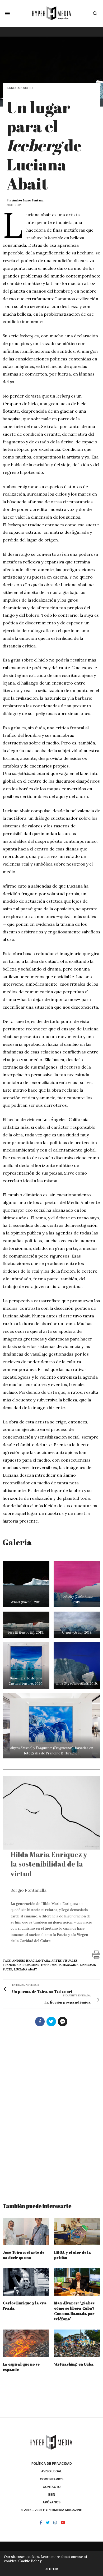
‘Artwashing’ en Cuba (74, 2364)
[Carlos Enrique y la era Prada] (26, 2282)
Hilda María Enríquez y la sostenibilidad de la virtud (49, 1864)
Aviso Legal (52, 2471)
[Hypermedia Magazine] (51, 13)
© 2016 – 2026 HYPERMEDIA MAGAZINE (51, 2510)
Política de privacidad (52, 2464)
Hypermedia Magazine (60, 1965)
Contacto (52, 2487)
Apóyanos (51, 2502)
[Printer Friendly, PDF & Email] (96, 1954)
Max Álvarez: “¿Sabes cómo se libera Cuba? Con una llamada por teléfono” (74, 2311)
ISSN (51, 2495)
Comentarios (52, 2479)
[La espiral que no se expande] (26, 2343)
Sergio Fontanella (29, 1890)
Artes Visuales (65, 1961)
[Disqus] (51, 2112)
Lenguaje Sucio (20, 88)
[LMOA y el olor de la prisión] (77, 2231)
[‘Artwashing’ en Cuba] (77, 2343)
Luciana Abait (25, 1969)
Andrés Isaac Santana (28, 200)
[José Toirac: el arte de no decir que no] (26, 2231)
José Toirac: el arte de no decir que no (24, 2255)
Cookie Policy (30, 2561)
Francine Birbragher (21, 1965)
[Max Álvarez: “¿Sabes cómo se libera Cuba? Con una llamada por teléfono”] (77, 2282)
